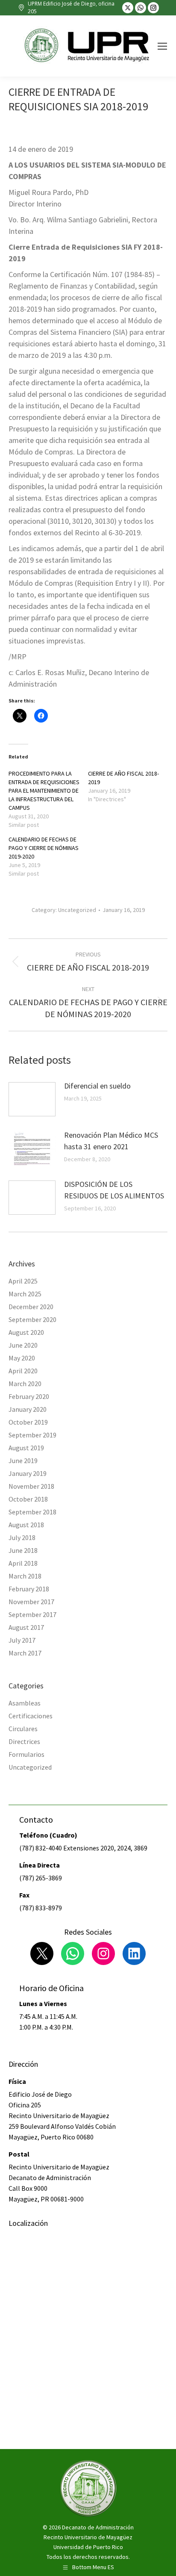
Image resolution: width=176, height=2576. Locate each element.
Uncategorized (77, 910)
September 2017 (32, 1614)
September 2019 (32, 1435)
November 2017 (31, 1602)
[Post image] (32, 1099)
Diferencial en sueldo (97, 1086)
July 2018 (22, 1537)
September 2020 (32, 1319)
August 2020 (26, 1332)
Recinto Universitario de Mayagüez (88, 2537)
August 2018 (26, 1525)
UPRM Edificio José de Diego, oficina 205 (71, 7)
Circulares (23, 1729)
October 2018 (28, 1499)
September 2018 (32, 1512)
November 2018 (31, 1486)
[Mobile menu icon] (162, 46)
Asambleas (25, 1703)
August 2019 (26, 1448)
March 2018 (25, 1576)
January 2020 (28, 1409)
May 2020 (22, 1358)
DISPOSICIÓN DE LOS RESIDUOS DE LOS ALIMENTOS (114, 1190)
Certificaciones (31, 1716)
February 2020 (29, 1396)
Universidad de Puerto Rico (88, 2547)
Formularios (26, 1754)
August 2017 (26, 1627)
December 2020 (31, 1307)
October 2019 (28, 1422)
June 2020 (23, 1345)
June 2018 (23, 1550)
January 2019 (28, 1473)
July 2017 (22, 1640)
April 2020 (23, 1371)
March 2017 (25, 1653)
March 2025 (25, 1294)
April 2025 (23, 1281)
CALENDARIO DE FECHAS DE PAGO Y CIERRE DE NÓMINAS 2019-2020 (44, 848)
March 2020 (25, 1384)
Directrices (24, 1741)
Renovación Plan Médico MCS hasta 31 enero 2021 (111, 1141)
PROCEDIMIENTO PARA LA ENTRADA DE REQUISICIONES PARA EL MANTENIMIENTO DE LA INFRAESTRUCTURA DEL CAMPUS (44, 791)
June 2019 (23, 1461)
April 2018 (23, 1563)
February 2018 (29, 1589)
